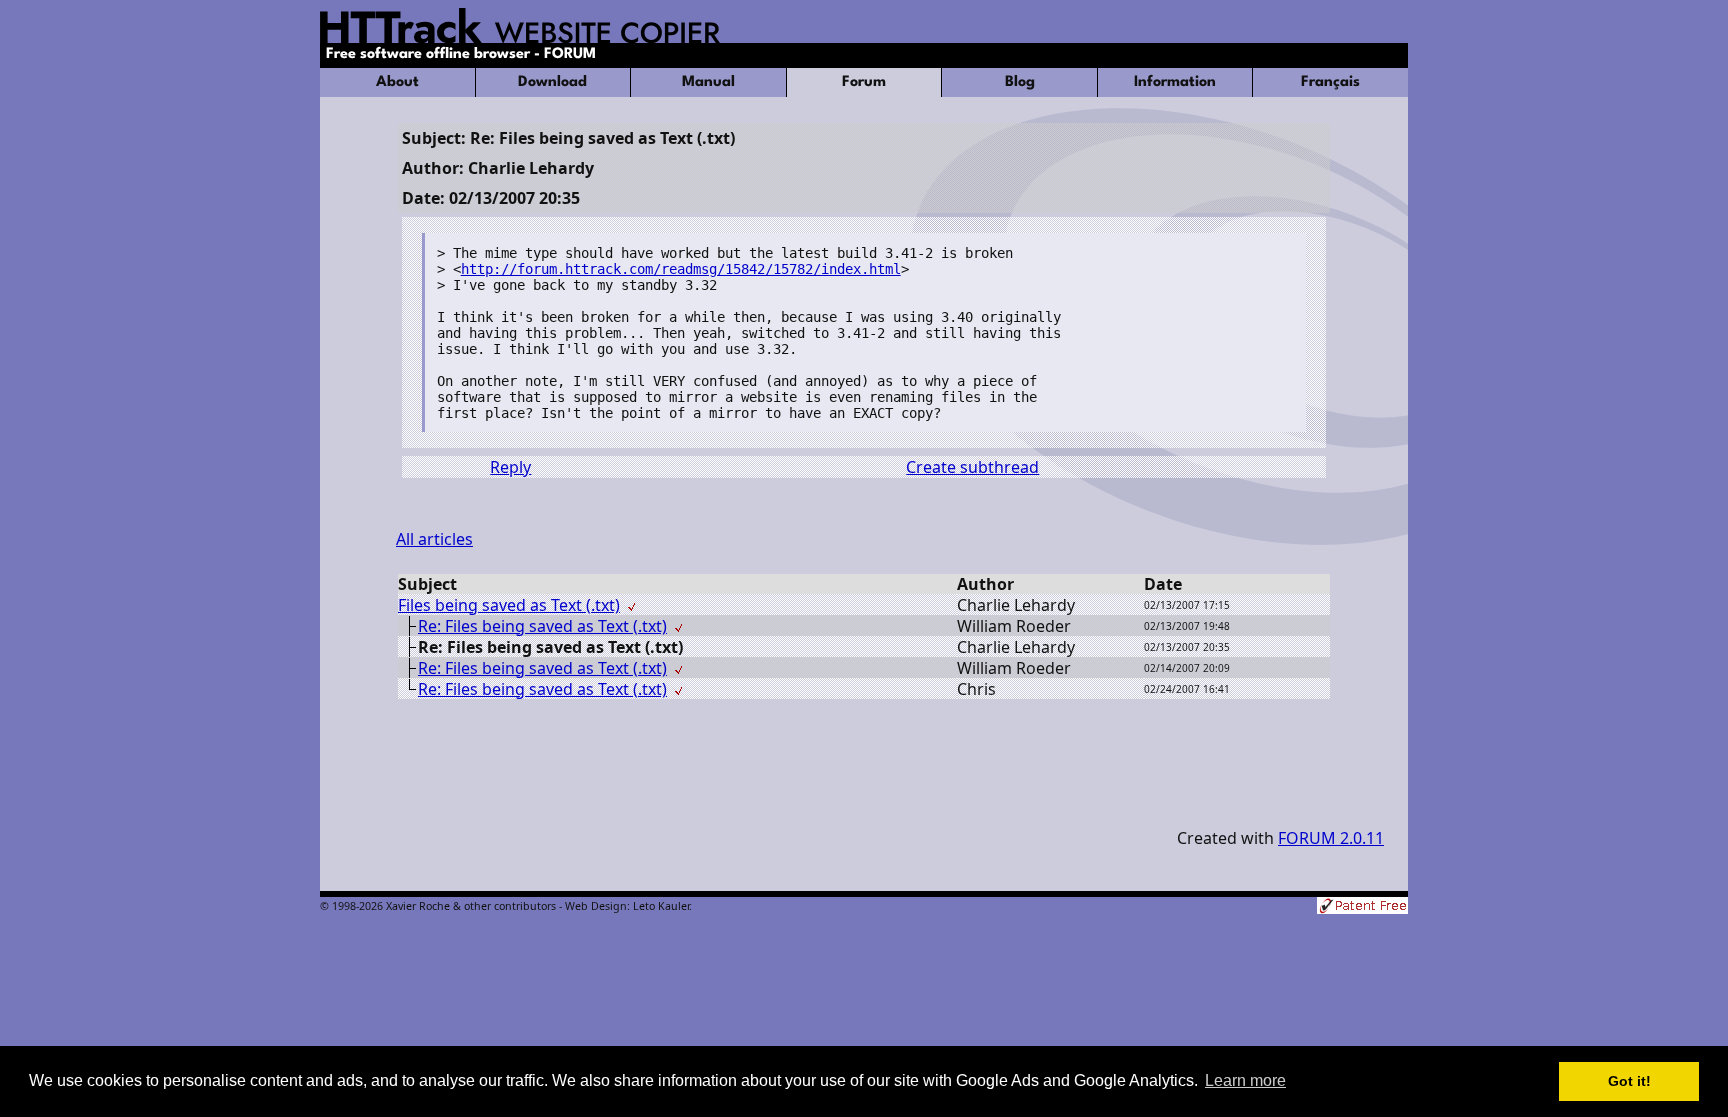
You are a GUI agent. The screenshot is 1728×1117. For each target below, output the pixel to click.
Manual (708, 82)
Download (552, 82)
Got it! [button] (1629, 1081)
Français (1330, 82)
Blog (1020, 82)
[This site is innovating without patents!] (1362, 907)
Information (1175, 82)
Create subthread (972, 467)
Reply (510, 467)
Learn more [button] (1245, 1080)
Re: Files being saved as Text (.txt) (542, 626)
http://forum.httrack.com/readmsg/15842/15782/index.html (681, 269)
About (397, 82)
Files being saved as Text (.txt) (509, 605)
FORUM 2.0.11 (1331, 838)
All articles (434, 539)
